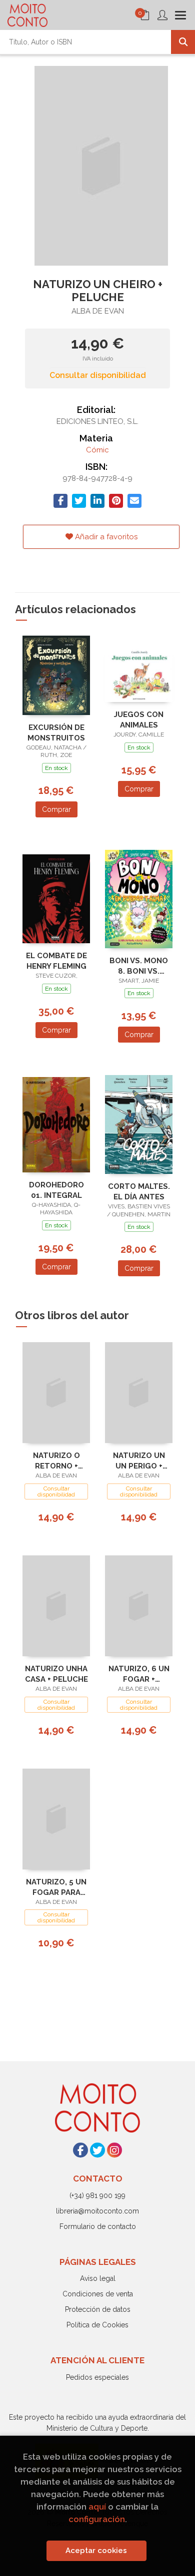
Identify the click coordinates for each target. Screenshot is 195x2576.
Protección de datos (98, 2309)
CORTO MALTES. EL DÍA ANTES (139, 1192)
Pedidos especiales (97, 2377)
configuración (97, 2519)
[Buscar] (183, 42)
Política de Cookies (97, 2325)
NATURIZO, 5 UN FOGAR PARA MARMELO (56, 1887)
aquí (97, 2507)
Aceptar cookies (96, 2551)
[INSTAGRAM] (114, 2150)
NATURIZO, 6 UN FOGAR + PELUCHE (139, 1674)
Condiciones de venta (98, 2294)
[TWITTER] (97, 2150)
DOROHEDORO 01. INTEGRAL (56, 1190)
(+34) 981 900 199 (97, 2196)
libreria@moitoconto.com (97, 2211)
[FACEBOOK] (80, 2150)
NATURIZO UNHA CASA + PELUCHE (56, 1674)
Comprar (56, 809)
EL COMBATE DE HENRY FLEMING (56, 961)
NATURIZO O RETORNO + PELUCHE (56, 1461)
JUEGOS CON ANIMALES (139, 720)
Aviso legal (98, 2278)
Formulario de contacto (98, 2226)
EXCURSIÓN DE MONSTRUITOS (56, 733)
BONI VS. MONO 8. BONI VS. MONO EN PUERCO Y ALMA (139, 966)
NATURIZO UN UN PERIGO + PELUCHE (139, 1461)
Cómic (97, 450)
